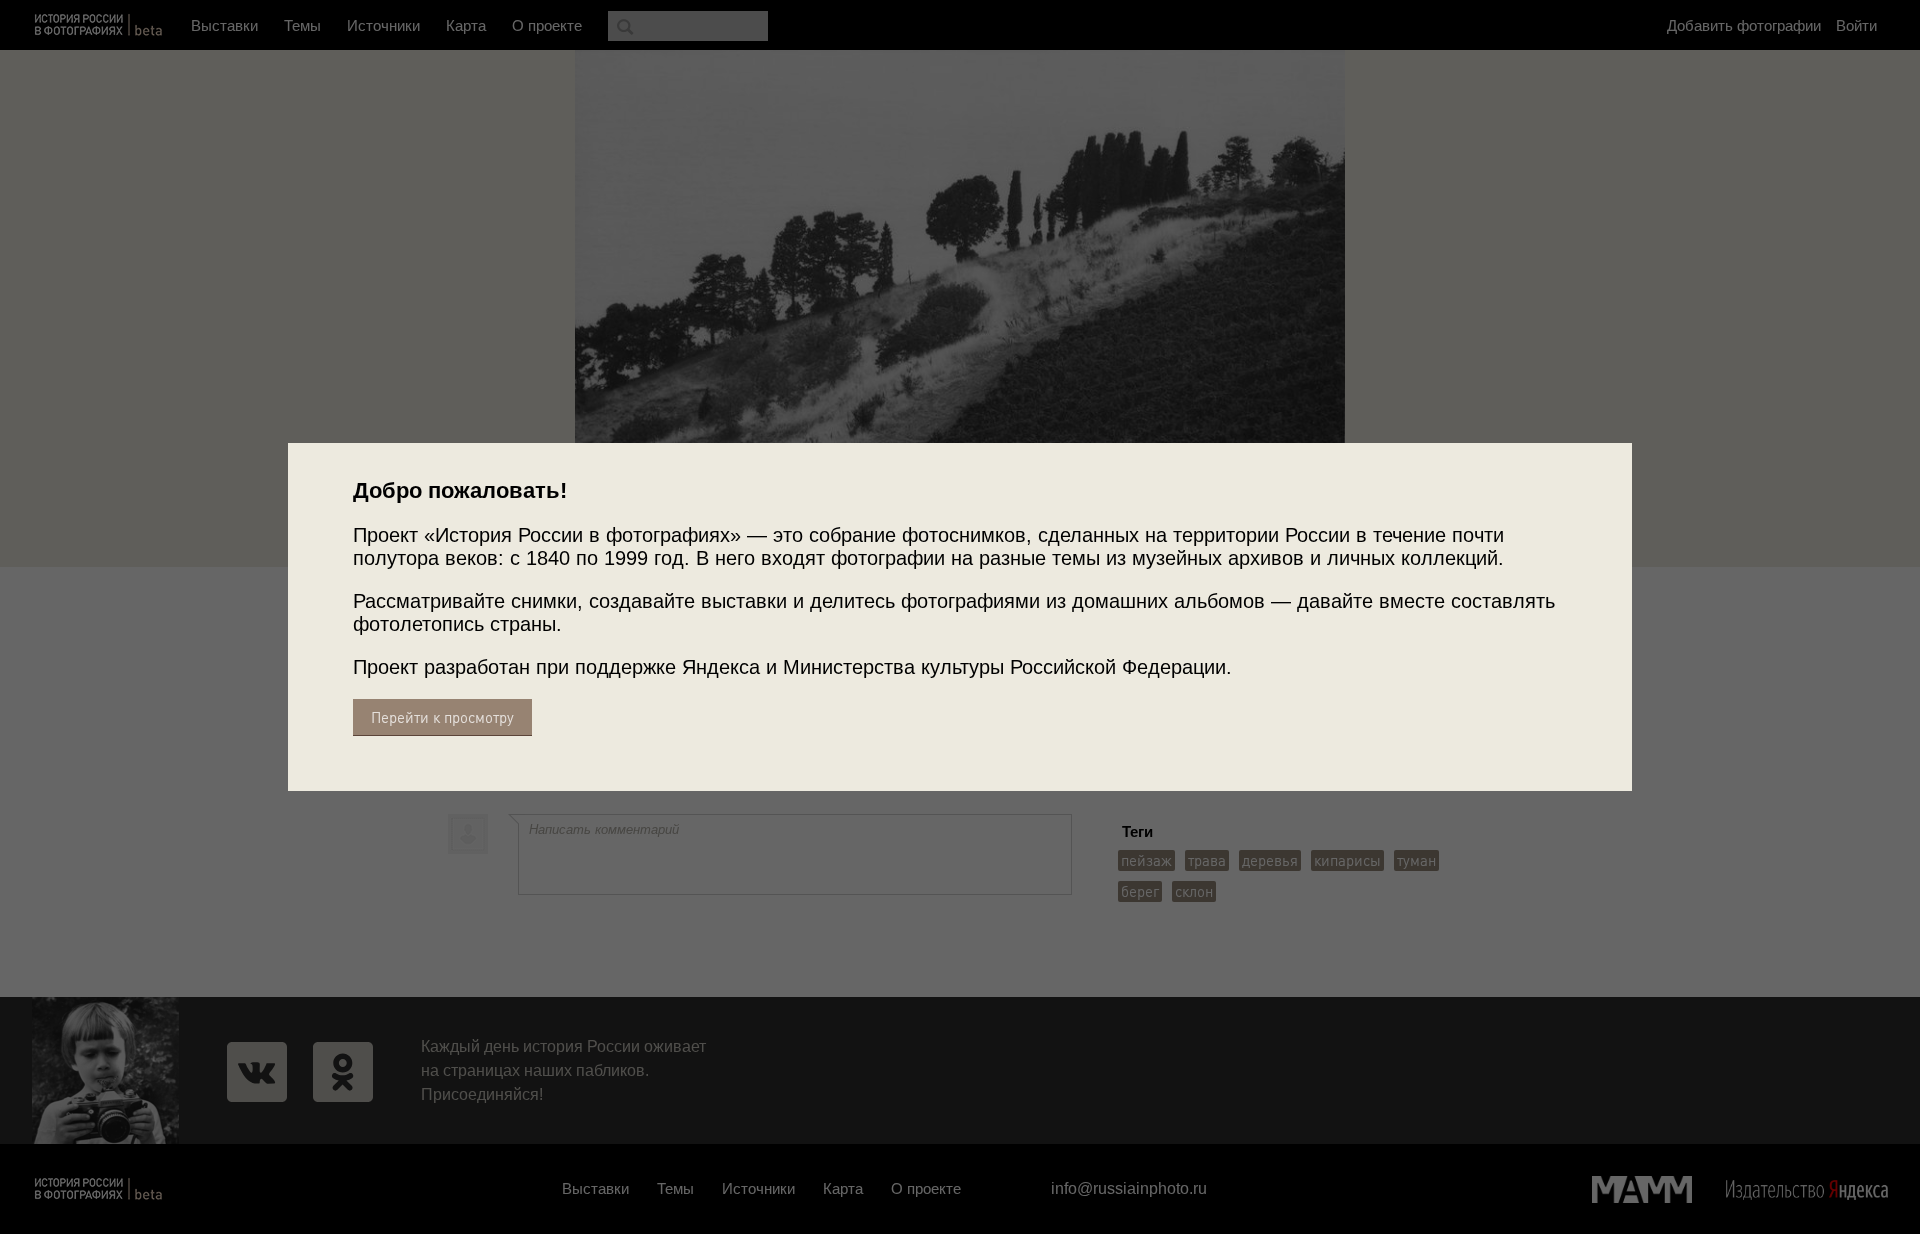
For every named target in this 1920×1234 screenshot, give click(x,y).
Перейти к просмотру (442, 717)
